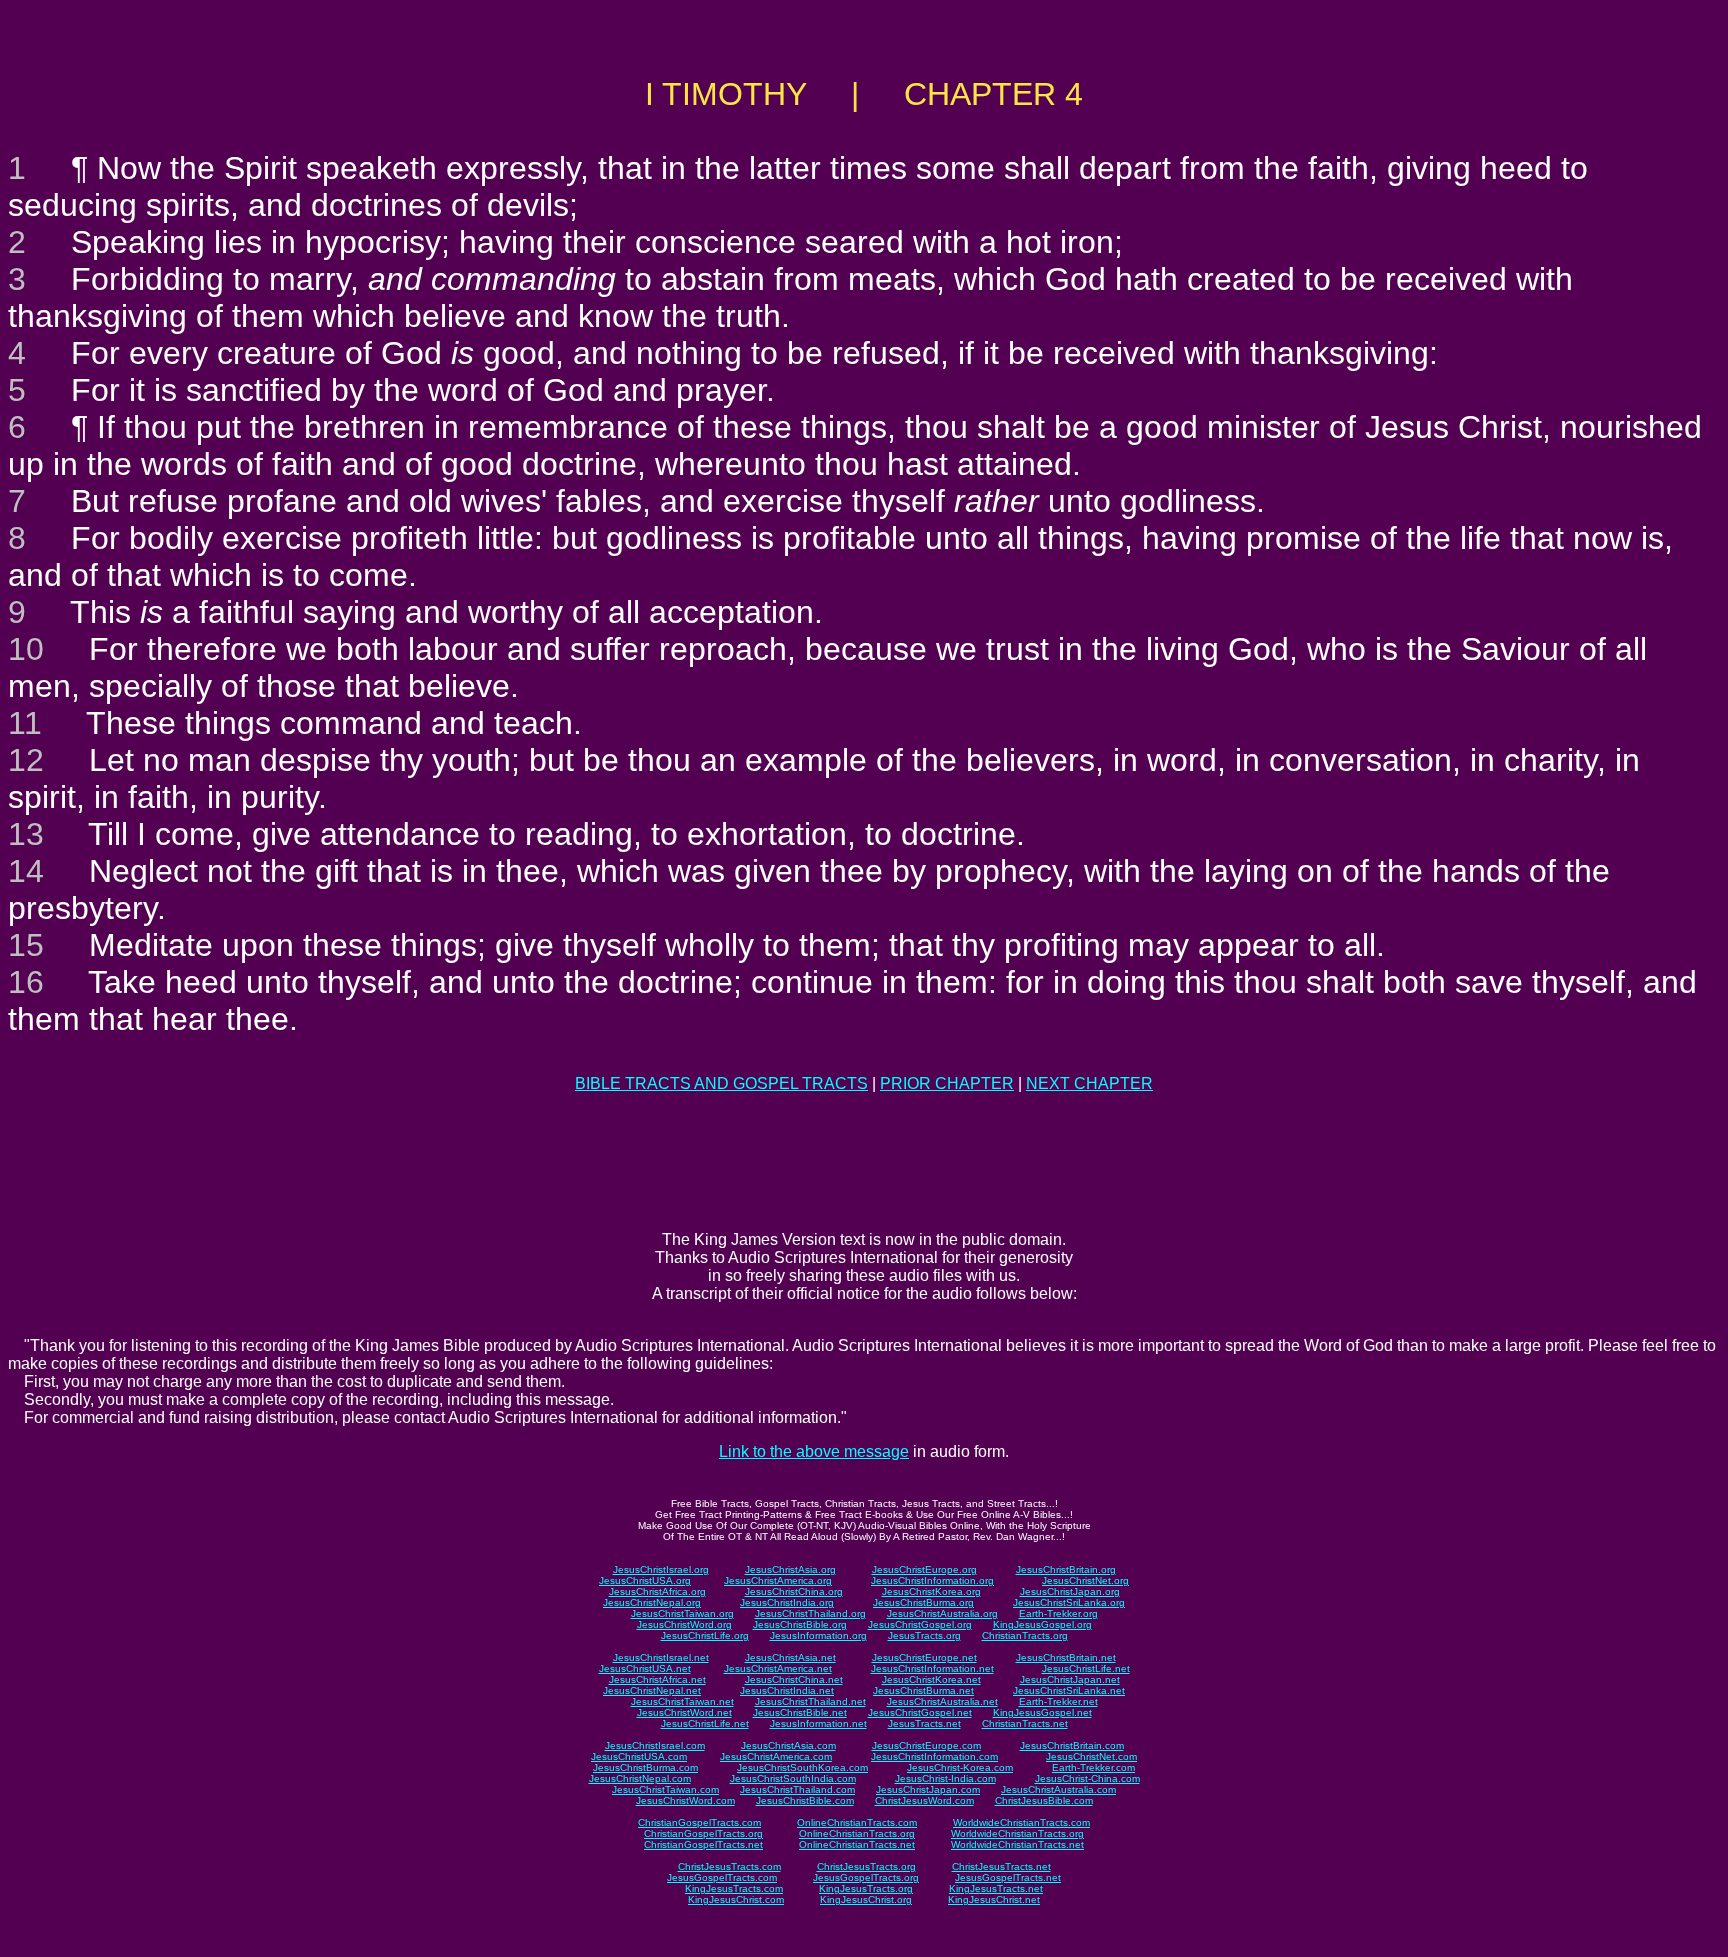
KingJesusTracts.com (734, 1888)
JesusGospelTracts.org (866, 1877)
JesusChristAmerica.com (776, 1756)
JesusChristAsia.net (790, 1657)
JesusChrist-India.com (945, 1778)
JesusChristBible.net (800, 1712)
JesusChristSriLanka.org (1069, 1602)
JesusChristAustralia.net (942, 1701)
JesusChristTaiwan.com (665, 1789)
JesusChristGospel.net (920, 1712)
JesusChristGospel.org (920, 1624)
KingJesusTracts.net (996, 1888)
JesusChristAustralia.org (942, 1613)
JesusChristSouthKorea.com (802, 1767)
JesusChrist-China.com (1087, 1778)
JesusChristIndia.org (787, 1602)
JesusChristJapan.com (928, 1789)
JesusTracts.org (924, 1635)
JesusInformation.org (818, 1635)
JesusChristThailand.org (810, 1613)
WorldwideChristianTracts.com (1021, 1822)
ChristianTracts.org (1025, 1635)
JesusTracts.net (924, 1723)
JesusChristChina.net (794, 1679)
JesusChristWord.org (684, 1624)
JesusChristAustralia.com (1058, 1789)
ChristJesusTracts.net (1001, 1866)
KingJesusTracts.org (866, 1888)
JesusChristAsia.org (790, 1569)
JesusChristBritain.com (1072, 1745)
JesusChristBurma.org (923, 1602)
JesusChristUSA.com (639, 1756)
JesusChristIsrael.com (655, 1745)
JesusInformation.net (818, 1723)
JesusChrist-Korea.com (960, 1767)
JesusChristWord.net (684, 1712)
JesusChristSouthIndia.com (793, 1778)
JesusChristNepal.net (652, 1690)
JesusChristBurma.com (645, 1767)
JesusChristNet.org (1085, 1580)
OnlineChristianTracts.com (857, 1822)
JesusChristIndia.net (787, 1690)
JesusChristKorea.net (931, 1679)
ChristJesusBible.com (1044, 1800)
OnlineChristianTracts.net (857, 1844)
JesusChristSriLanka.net (1069, 1690)
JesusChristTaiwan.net (682, 1701)
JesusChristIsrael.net (661, 1657)
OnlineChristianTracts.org (857, 1833)
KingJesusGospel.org (1042, 1624)
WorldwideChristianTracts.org (1017, 1833)
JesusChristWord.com (685, 1800)
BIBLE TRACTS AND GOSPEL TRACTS (721, 1083)
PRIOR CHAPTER (947, 1083)
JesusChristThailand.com (797, 1789)
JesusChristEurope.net (924, 1657)
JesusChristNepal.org (652, 1602)
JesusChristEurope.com (926, 1745)
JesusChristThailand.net (810, 1701)
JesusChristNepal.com (640, 1778)
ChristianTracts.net (1025, 1723)
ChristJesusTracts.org (866, 1866)
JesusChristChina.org (794, 1591)
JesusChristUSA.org (645, 1580)
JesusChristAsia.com (788, 1745)
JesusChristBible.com (805, 1800)
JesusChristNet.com (1091, 1756)
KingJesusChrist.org (866, 1899)
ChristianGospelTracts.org (703, 1833)
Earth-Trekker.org (1058, 1613)
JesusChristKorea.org (931, 1591)
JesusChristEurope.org (924, 1569)
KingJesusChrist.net (994, 1899)
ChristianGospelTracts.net (703, 1844)
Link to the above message (814, 1451)
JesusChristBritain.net (1066, 1657)
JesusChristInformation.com (934, 1756)
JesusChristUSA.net (645, 1668)
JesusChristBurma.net (923, 1690)
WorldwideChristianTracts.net (1017, 1844)
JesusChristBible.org (800, 1624)
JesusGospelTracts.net (1008, 1877)
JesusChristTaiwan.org (682, 1613)
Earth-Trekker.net (1058, 1701)
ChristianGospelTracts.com (699, 1822)
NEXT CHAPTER (1089, 1083)
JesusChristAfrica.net (657, 1679)
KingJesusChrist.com (736, 1899)
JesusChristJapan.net (1070, 1679)
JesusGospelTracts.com (722, 1877)
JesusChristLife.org (705, 1635)
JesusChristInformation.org (932, 1580)
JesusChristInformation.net (932, 1668)
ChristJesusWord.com (924, 1800)
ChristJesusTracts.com (729, 1866)
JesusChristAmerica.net (778, 1668)
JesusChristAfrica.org (657, 1591)
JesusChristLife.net (1086, 1668)
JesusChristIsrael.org (661, 1569)
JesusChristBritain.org (1066, 1569)
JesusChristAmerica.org (778, 1580)
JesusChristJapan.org (1070, 1591)
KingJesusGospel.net (1042, 1712)
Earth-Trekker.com (1093, 1767)
